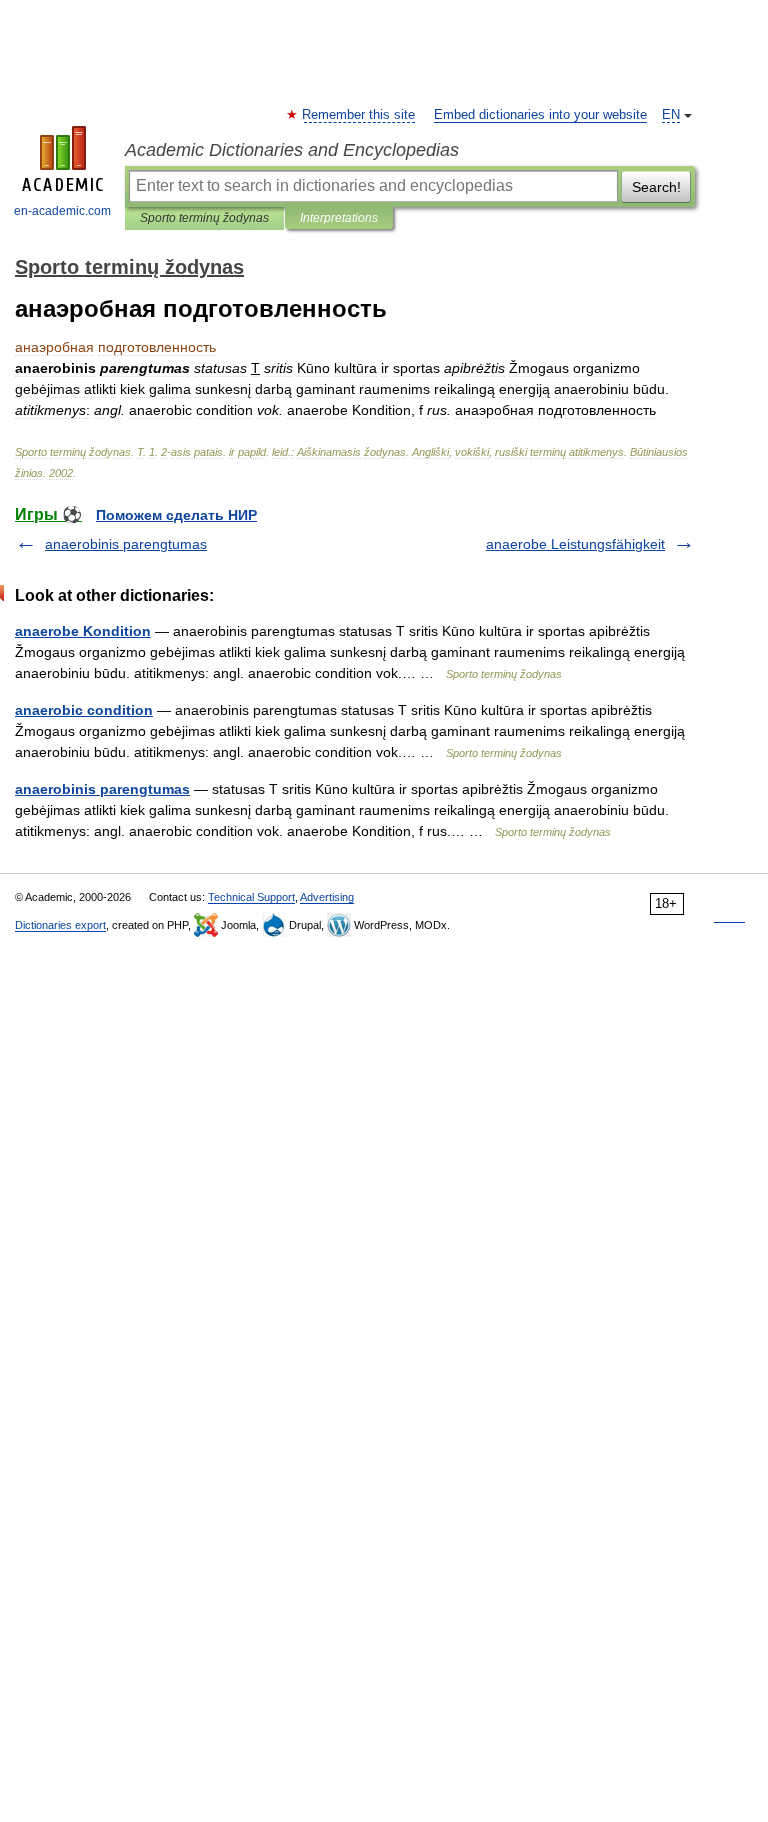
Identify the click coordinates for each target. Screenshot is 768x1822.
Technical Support (251, 897)
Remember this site (359, 115)
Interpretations (339, 218)
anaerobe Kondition (83, 631)
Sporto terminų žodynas (204, 218)
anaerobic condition (84, 710)
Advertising (327, 897)
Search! (656, 187)
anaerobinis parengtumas (126, 544)
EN (671, 115)
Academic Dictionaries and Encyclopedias (292, 150)
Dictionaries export (60, 925)
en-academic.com (62, 211)
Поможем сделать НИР (176, 515)
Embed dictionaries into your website (540, 115)
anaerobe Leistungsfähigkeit (575, 544)
